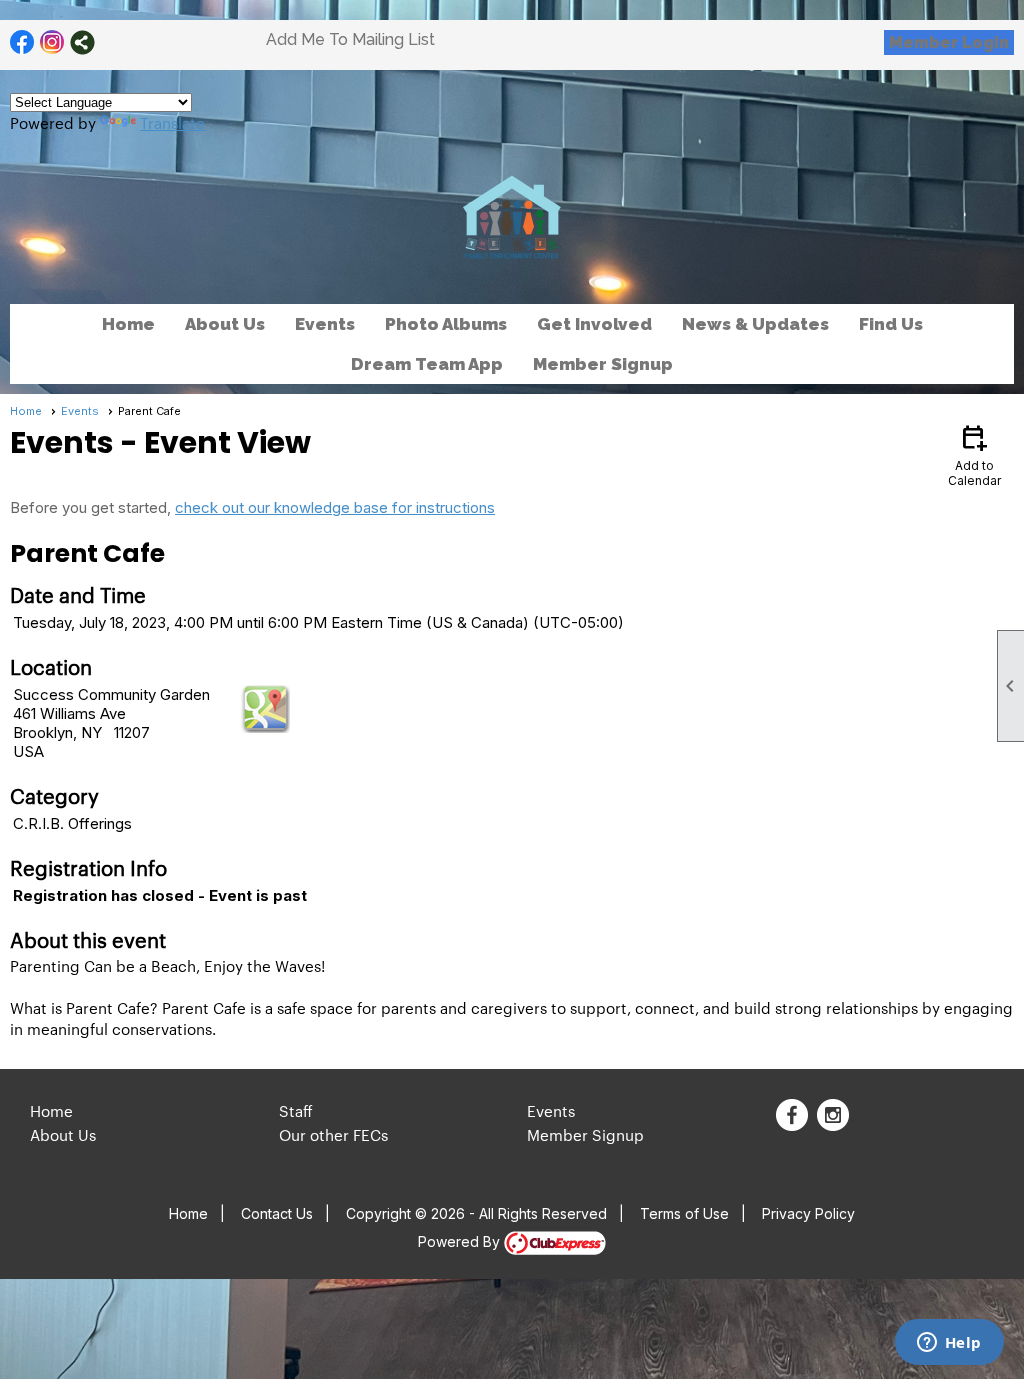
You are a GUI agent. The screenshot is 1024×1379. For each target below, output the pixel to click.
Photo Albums (446, 324)
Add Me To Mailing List (350, 39)
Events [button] (325, 324)
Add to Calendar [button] (974, 454)
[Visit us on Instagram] (52, 42)
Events (80, 411)
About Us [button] (225, 324)
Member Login (949, 42)
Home (128, 324)
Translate (172, 122)
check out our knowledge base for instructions (335, 507)
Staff (296, 1110)
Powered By (461, 1241)
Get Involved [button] (594, 324)
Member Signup (603, 364)
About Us (63, 1134)
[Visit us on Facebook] (22, 42)
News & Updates (755, 324)
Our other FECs (333, 1134)
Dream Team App (427, 364)
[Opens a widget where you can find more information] (949, 1344)
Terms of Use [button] (684, 1213)
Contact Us (277, 1213)
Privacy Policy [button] (808, 1213)
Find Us (891, 324)
